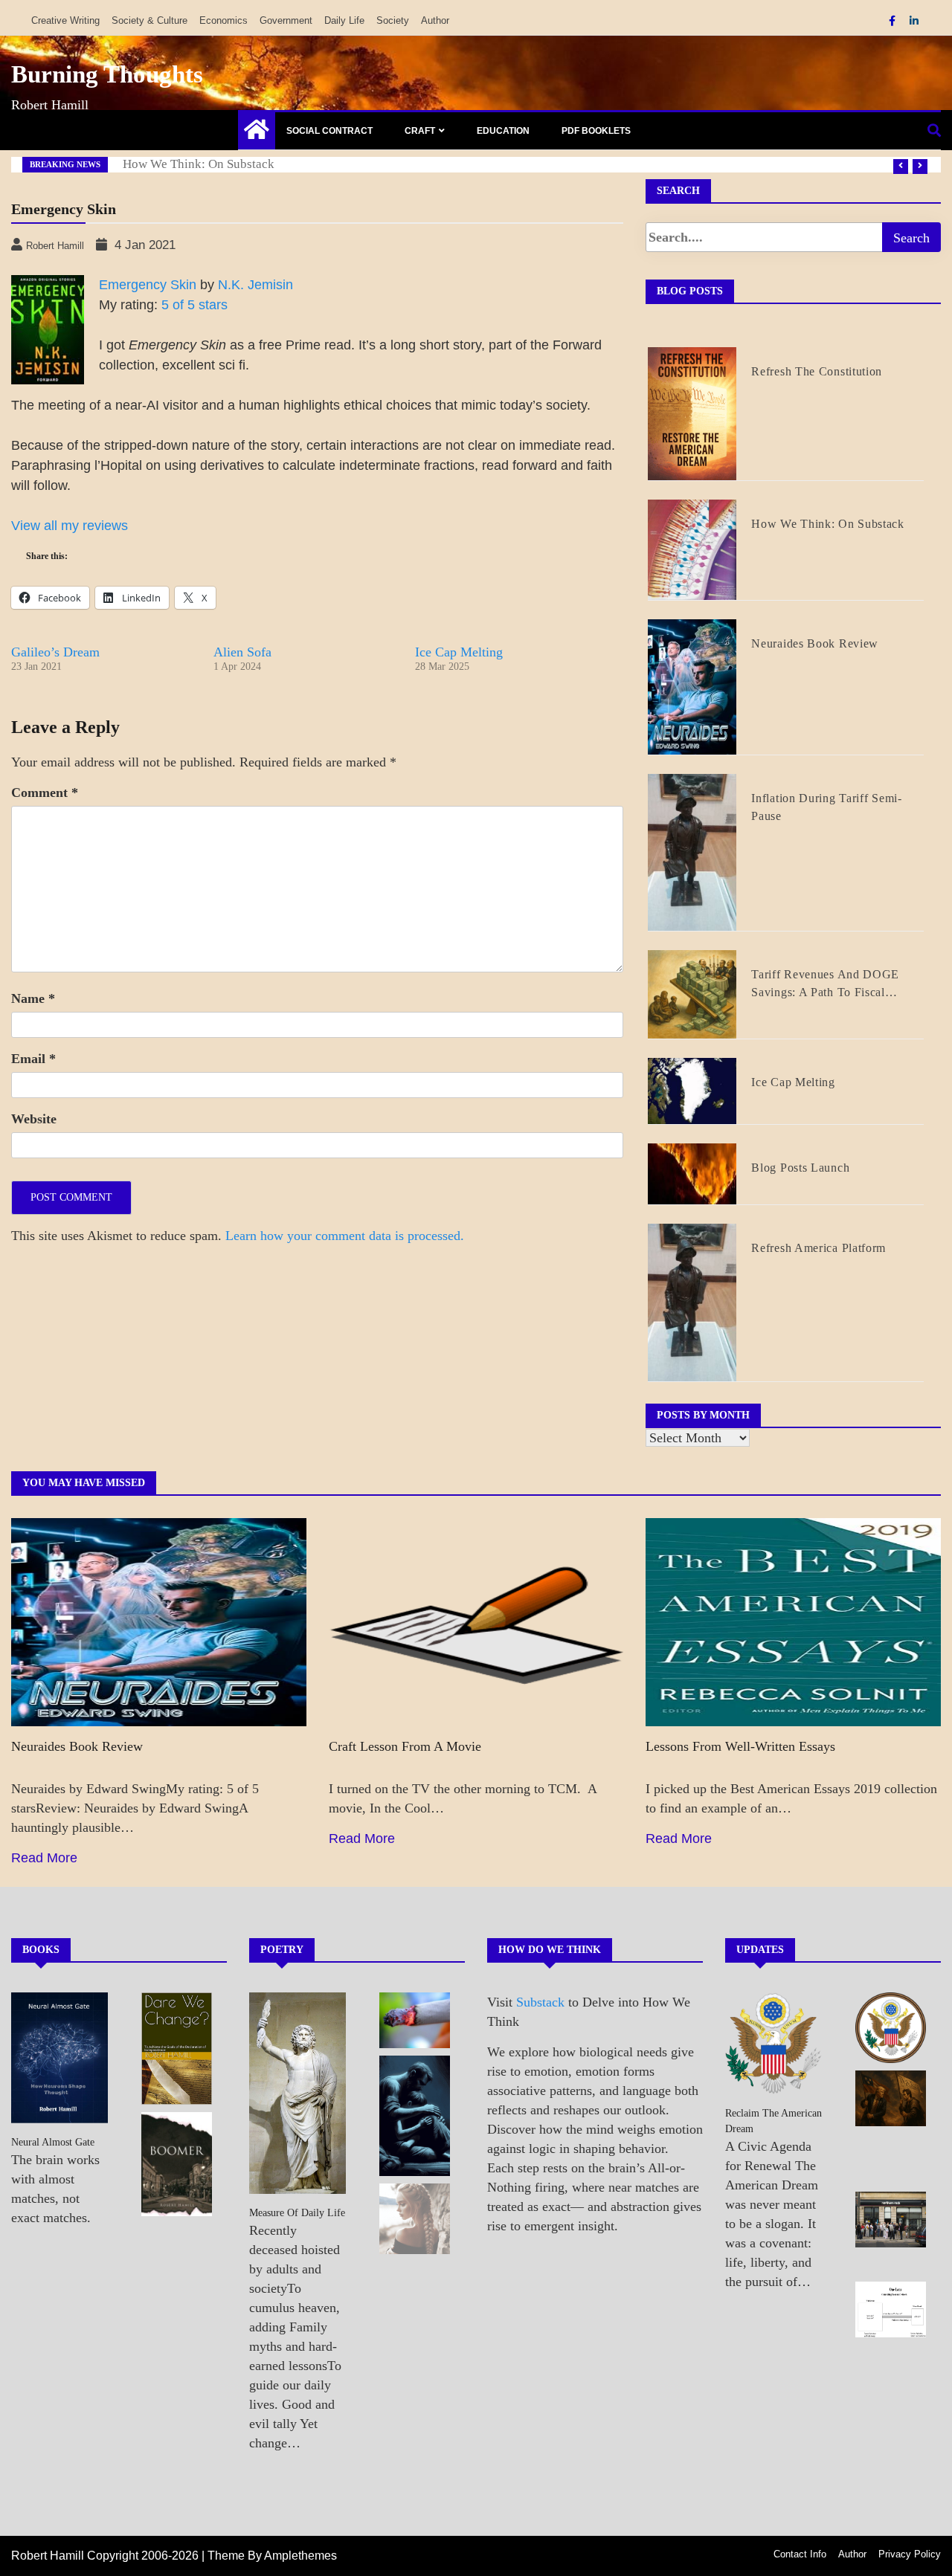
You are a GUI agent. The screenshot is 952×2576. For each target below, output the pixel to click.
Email (33, 1059)
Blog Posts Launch (800, 1168)
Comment (45, 793)
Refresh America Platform (818, 1248)
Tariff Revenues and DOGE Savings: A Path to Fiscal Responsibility (825, 985)
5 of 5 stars (194, 305)
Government (286, 20)
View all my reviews (70, 526)
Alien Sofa (242, 652)
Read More (44, 1858)
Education (503, 131)
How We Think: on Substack (199, 164)
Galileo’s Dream (55, 652)
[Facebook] (894, 21)
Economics (223, 20)
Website (34, 1119)
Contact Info (800, 2554)
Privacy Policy (910, 2554)
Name (33, 998)
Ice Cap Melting (459, 652)
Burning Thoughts (107, 74)
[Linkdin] (914, 21)
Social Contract (329, 131)
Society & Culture (149, 20)
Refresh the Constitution (817, 371)
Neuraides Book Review (815, 643)
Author (435, 20)
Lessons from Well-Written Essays (740, 1746)
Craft (420, 131)
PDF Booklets (596, 131)
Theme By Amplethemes (272, 2556)
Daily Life (344, 20)
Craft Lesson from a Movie (405, 1746)
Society (393, 20)
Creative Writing (65, 20)
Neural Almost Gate (53, 2142)
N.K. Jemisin (255, 285)
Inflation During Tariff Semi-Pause (826, 807)
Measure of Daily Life (297, 2213)
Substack (540, 2002)
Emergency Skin (148, 285)
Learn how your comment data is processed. (345, 1236)
